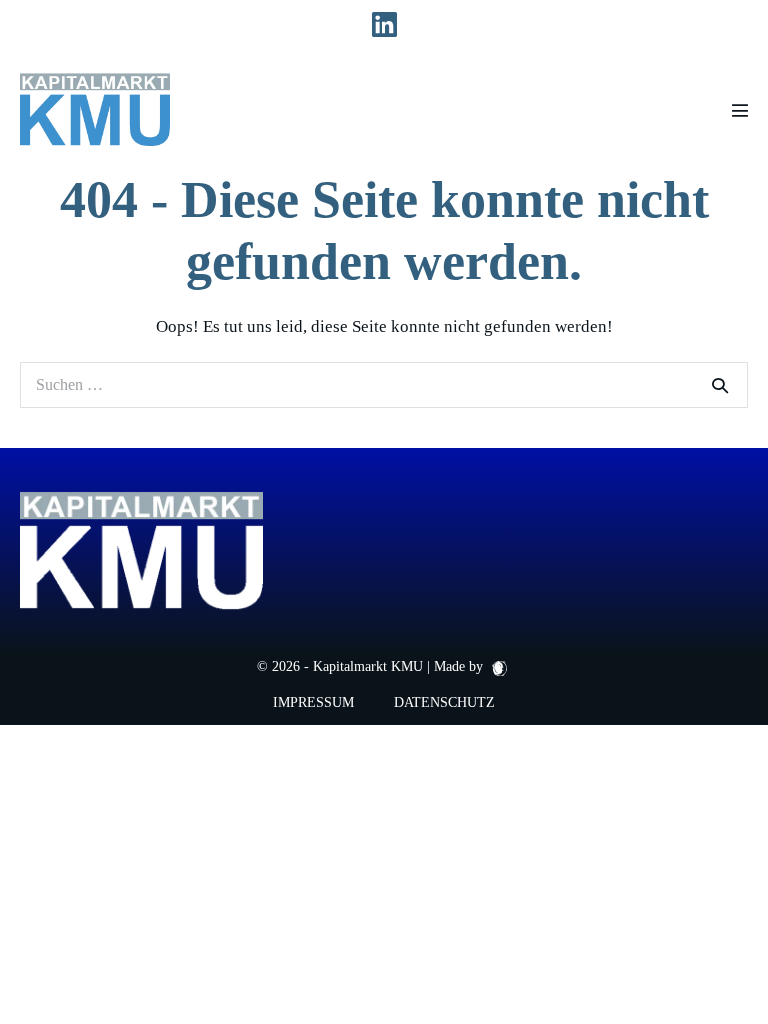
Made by (460, 666)
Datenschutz (444, 702)
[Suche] (720, 385)
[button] (44, 980)
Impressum (313, 702)
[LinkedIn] (384, 25)
